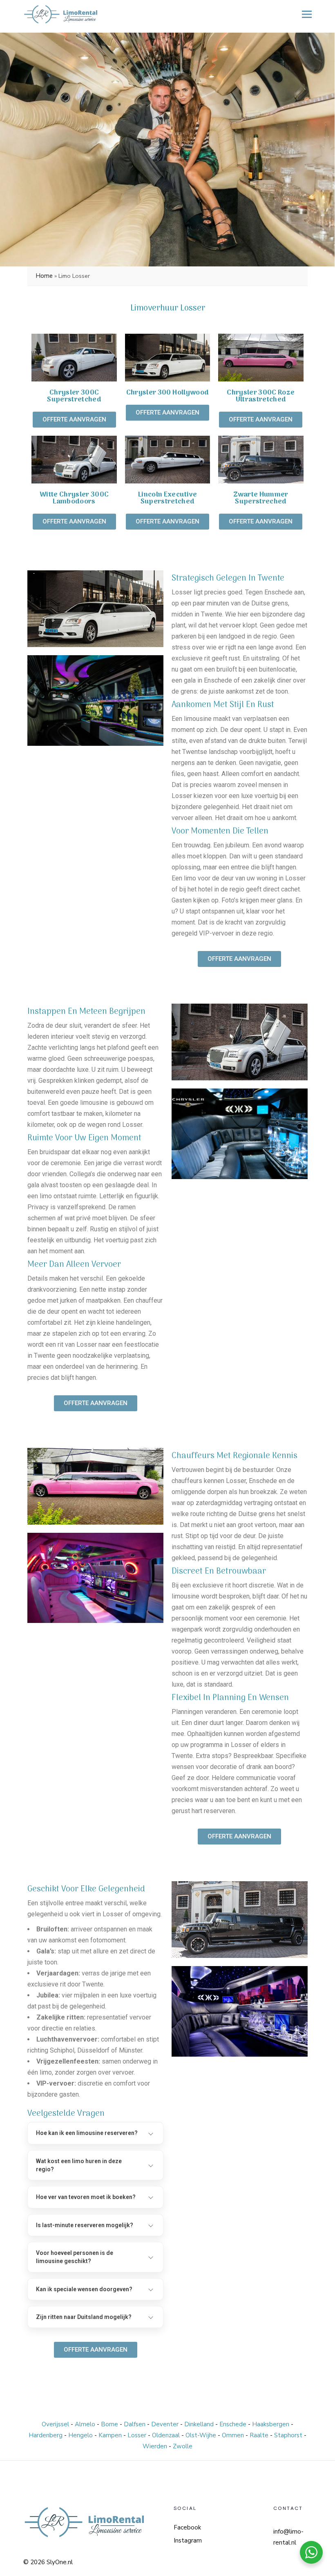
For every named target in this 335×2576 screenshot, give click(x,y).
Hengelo (81, 2435)
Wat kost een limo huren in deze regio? (79, 2165)
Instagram (188, 2541)
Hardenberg (46, 2435)
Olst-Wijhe (202, 2435)
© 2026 (34, 2562)
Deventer (166, 2424)
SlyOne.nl (60, 2562)
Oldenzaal (167, 2435)
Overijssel (56, 2424)
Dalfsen (135, 2424)
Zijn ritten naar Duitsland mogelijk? (84, 2317)
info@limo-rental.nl (288, 2537)
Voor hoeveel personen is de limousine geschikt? (75, 2257)
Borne (110, 2424)
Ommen (234, 2435)
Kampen (111, 2435)
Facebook (187, 2527)
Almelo (86, 2424)
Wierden (156, 2446)
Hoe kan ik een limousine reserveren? (87, 2133)
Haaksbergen (271, 2424)
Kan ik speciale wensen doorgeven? (84, 2289)
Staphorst (289, 2435)
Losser (138, 2435)
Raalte (260, 2435)
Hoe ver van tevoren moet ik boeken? (86, 2197)
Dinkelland (200, 2424)
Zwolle (183, 2446)
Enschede (234, 2424)
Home (44, 276)
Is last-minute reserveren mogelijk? (85, 2225)
